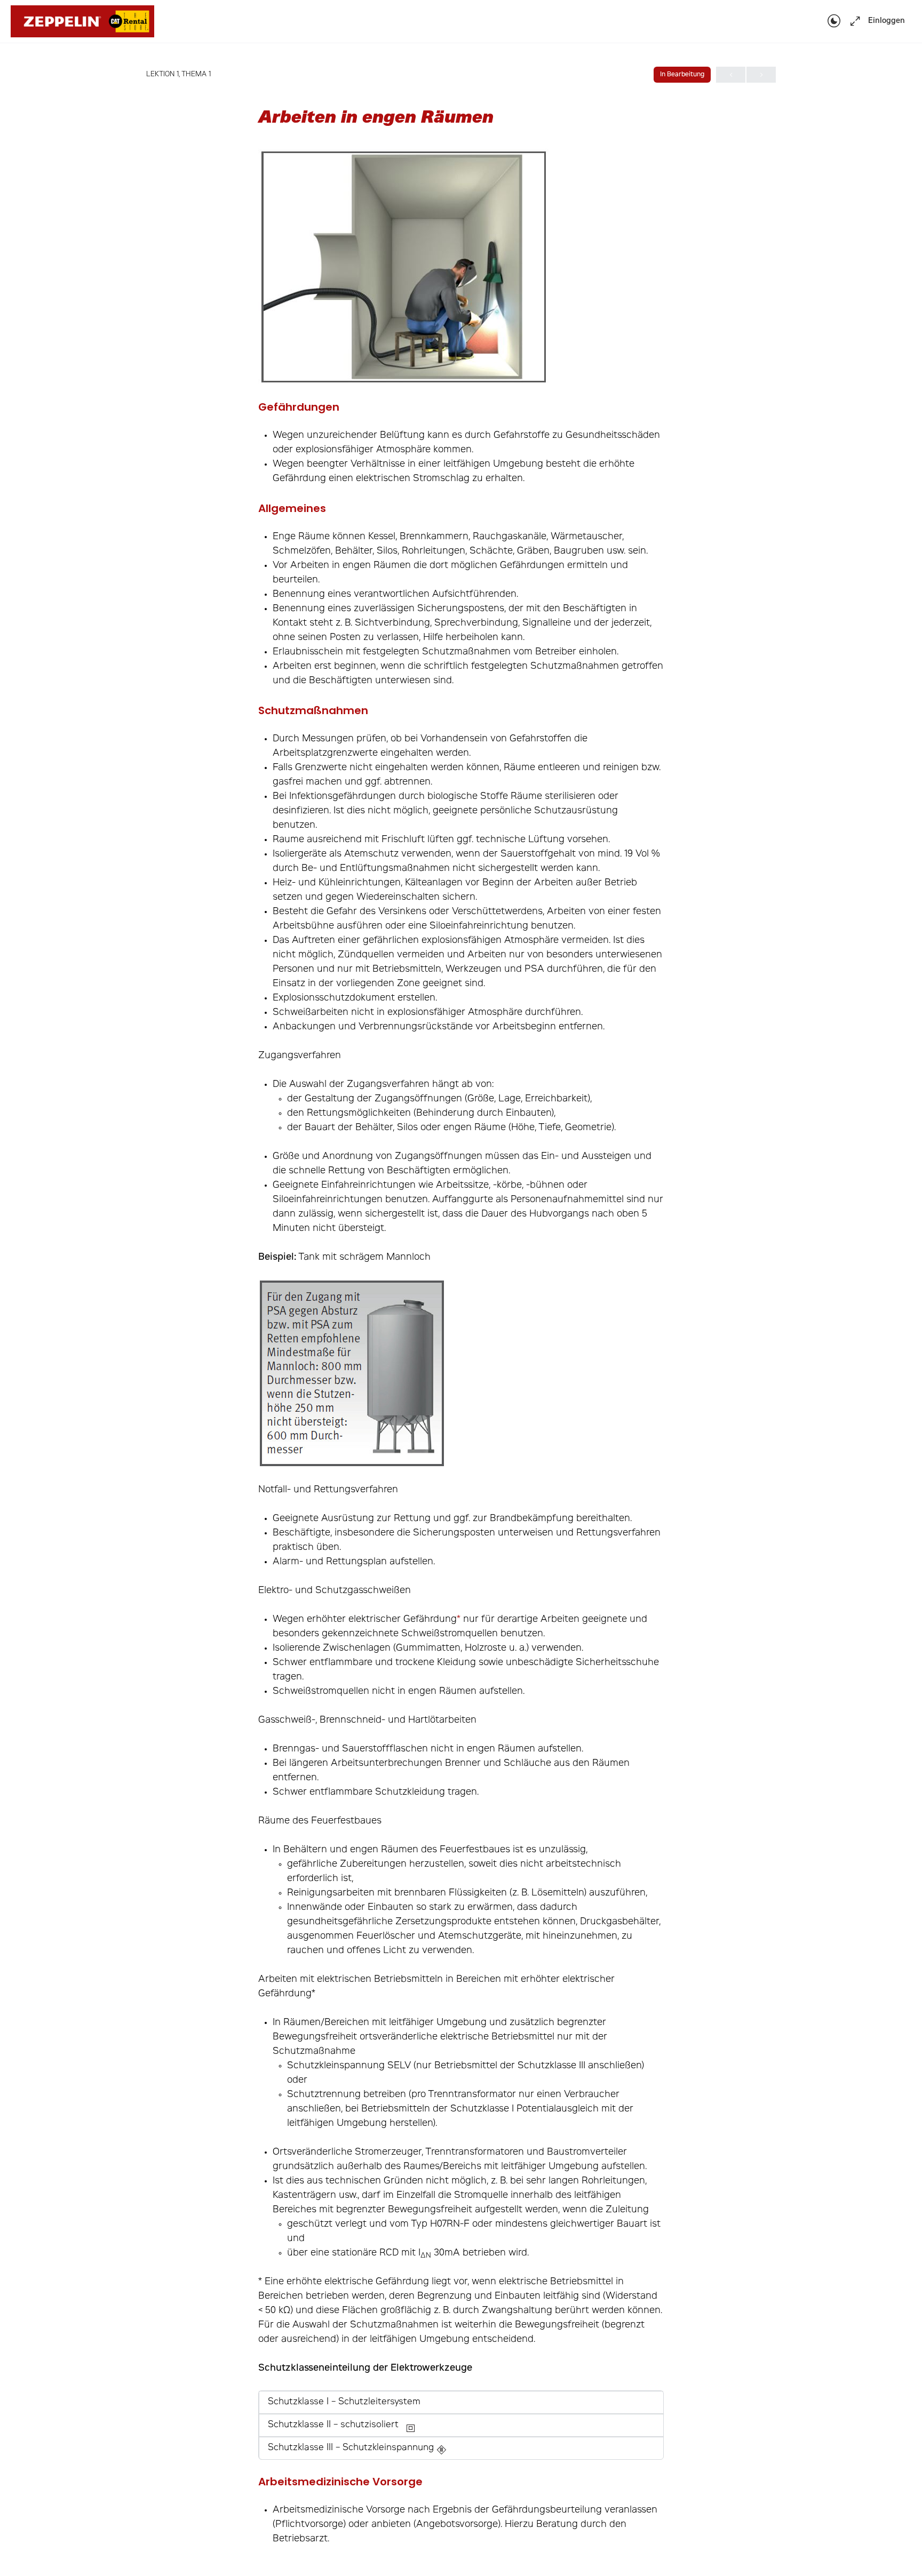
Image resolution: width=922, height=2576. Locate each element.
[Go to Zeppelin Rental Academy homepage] (82, 22)
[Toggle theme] (834, 22)
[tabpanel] (461, 1348)
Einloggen (887, 21)
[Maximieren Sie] (853, 22)
